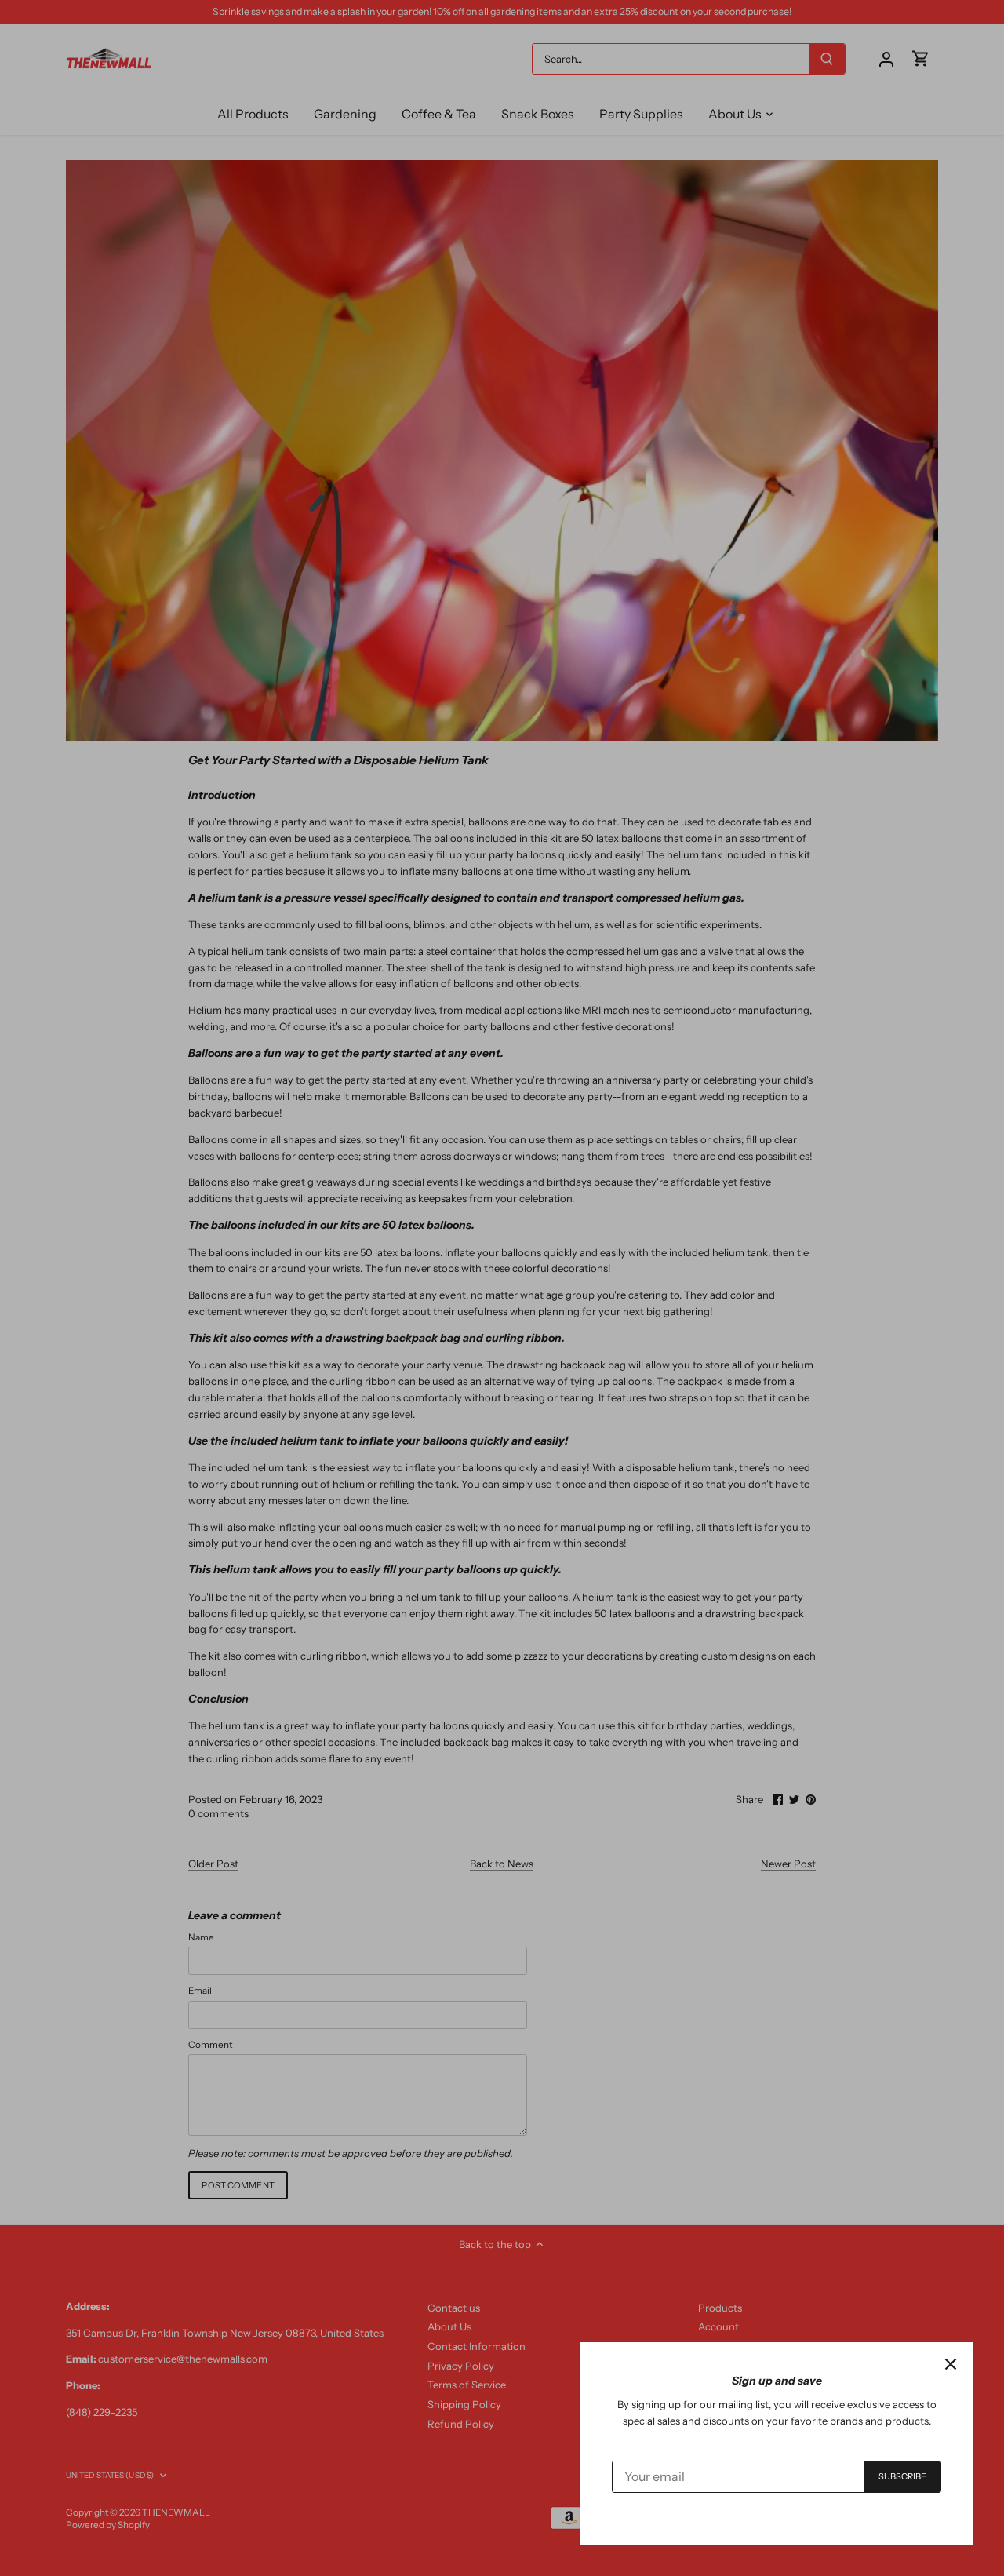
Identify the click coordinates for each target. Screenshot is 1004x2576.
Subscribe (903, 2476)
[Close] (951, 2364)
